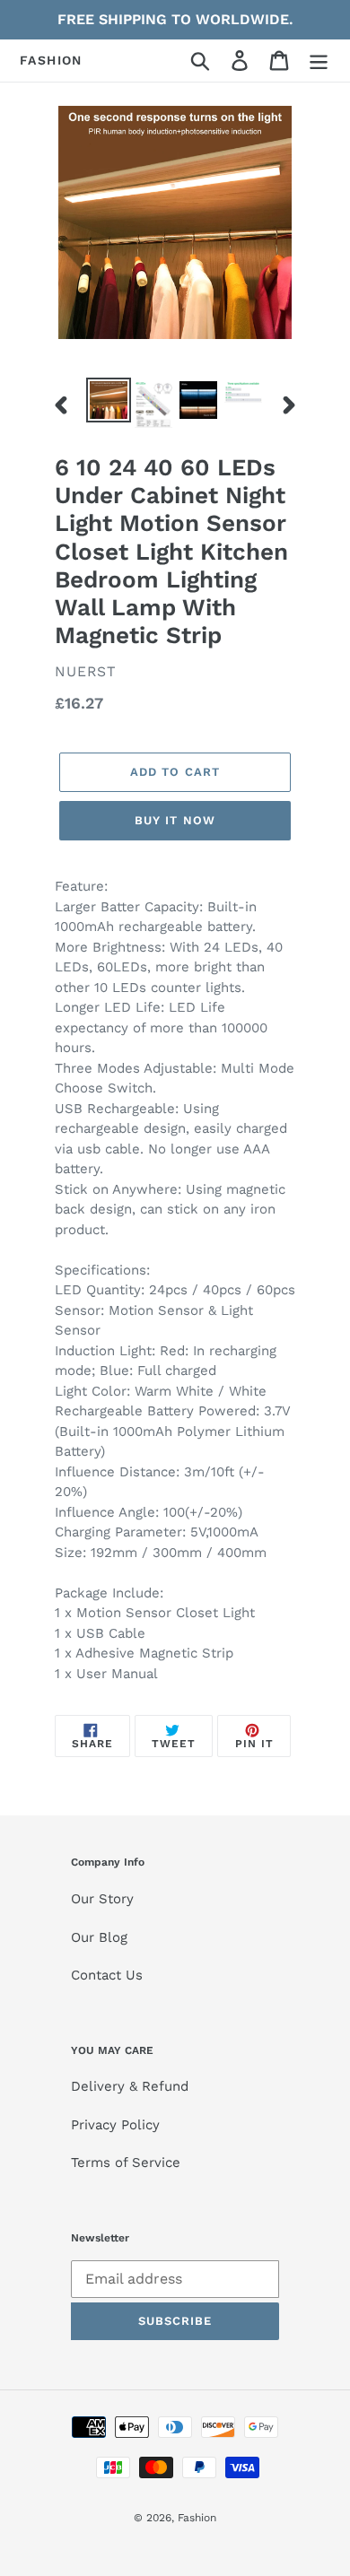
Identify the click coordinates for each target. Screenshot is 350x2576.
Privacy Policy (115, 2125)
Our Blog (99, 1937)
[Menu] (319, 61)
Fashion (51, 60)
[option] (109, 400)
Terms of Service (126, 2163)
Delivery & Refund (130, 2086)
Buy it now (175, 820)
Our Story (102, 1899)
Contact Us (107, 1975)
